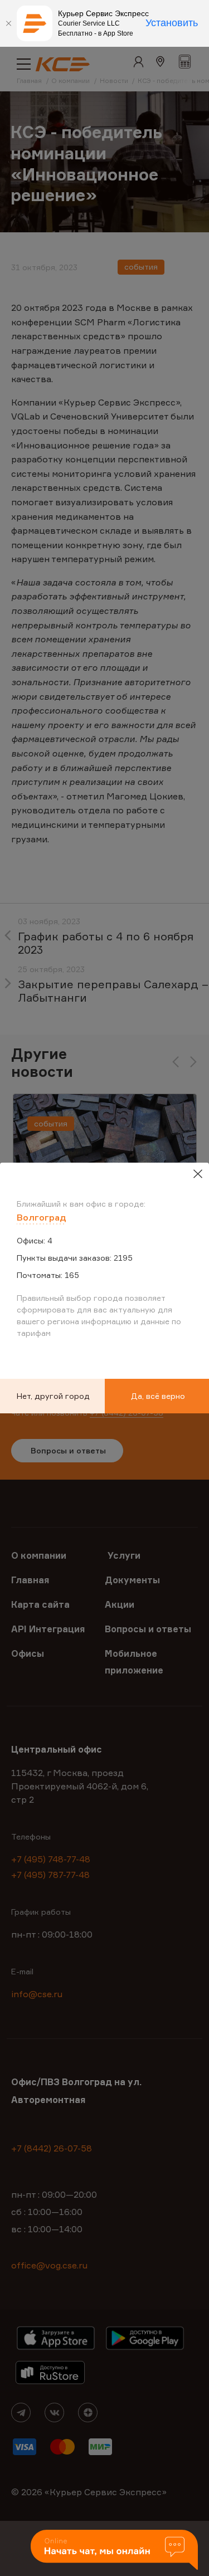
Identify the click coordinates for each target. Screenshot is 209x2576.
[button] (114, 2551)
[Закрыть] (8, 23)
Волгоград (42, 1217)
